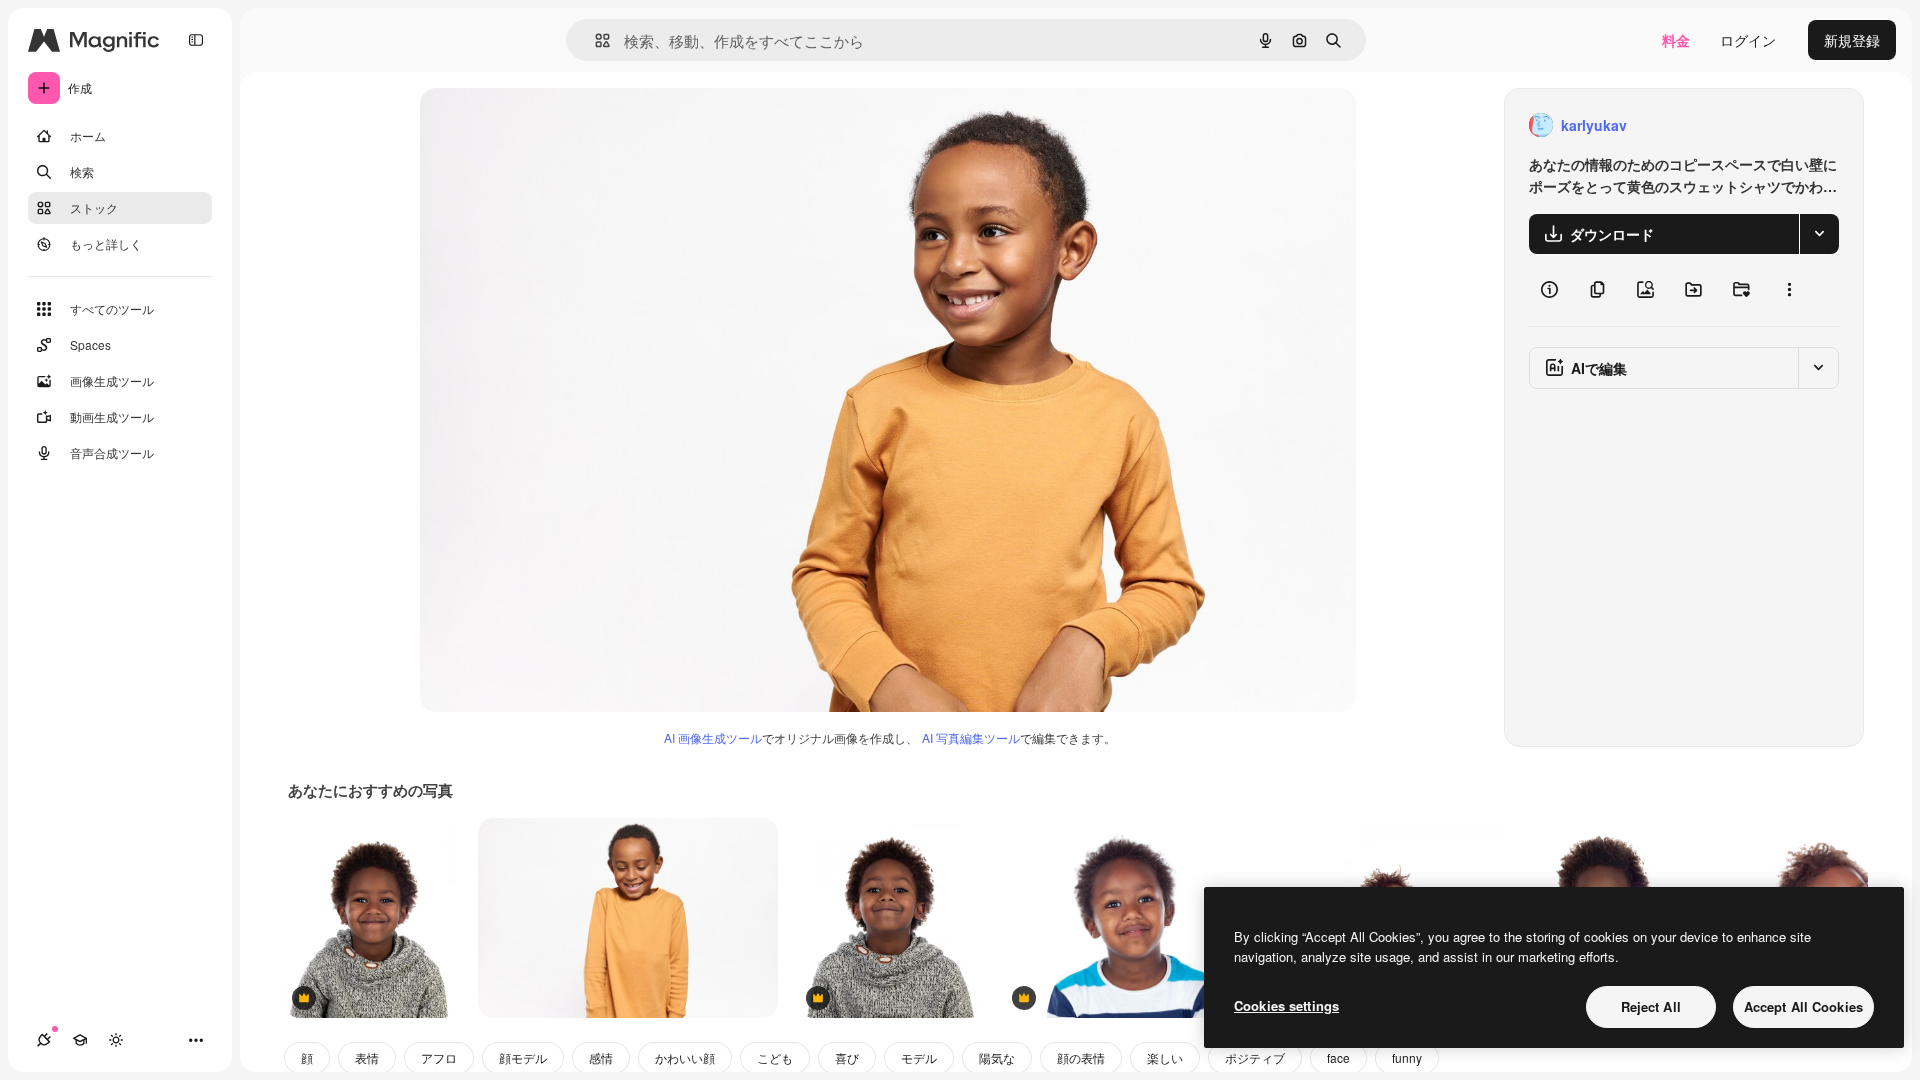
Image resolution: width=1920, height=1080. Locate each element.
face (1338, 1057)
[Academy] (80, 1040)
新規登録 (1852, 40)
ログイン (1748, 40)
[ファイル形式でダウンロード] (1819, 234)
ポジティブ (1255, 1057)
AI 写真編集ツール (971, 737)
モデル (919, 1057)
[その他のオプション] (1789, 290)
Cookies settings (1286, 1005)
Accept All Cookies (1803, 1006)
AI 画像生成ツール (713, 737)
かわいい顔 (685, 1057)
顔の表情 (1081, 1057)
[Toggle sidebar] (196, 40)
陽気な (997, 1057)
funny (1407, 1057)
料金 (1676, 40)
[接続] (44, 1040)
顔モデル (523, 1057)
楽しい (1165, 1057)
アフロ (439, 1057)
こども (775, 1057)
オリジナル (557, 125)
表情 (367, 1057)
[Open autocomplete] (594, 40)
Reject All (1651, 1006)
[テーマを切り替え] (116, 1040)
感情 (601, 1057)
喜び (847, 1057)
